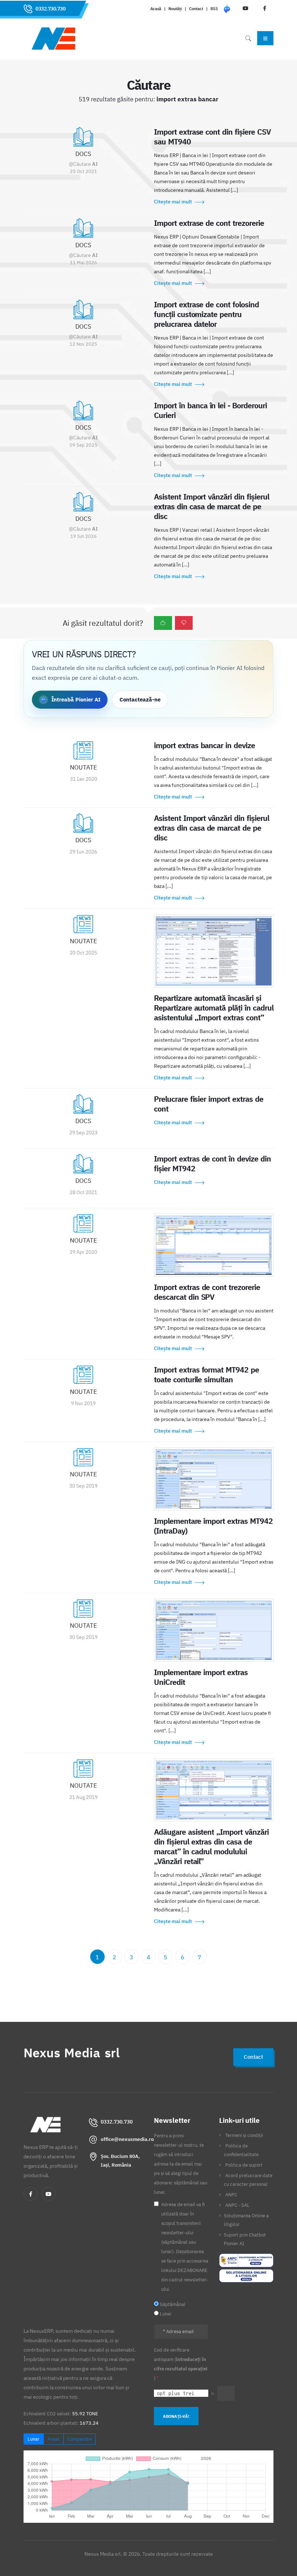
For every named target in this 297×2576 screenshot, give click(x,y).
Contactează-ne (140, 699)
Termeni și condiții (244, 2135)
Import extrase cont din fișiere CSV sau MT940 (212, 137)
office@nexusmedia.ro (127, 2139)
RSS (214, 9)
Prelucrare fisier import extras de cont (209, 1104)
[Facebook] (30, 2194)
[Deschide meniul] (265, 38)
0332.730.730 (50, 9)
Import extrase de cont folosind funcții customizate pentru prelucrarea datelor (206, 314)
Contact (196, 9)
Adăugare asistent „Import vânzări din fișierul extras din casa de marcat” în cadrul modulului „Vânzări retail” (211, 1846)
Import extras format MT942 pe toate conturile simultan (206, 1375)
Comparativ (80, 2439)
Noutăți (175, 9)
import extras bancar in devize (204, 745)
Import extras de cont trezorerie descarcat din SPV (207, 1292)
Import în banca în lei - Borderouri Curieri (210, 410)
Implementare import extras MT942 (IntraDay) (213, 1526)
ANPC (231, 2195)
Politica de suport (244, 2165)
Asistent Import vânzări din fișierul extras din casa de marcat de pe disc (212, 506)
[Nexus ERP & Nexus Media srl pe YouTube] (49, 2194)
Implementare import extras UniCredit (201, 1677)
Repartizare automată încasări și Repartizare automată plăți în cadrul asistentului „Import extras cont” (214, 1008)
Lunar (34, 2439)
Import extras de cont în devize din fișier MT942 (212, 1163)
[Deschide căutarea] (248, 38)
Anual (53, 2439)
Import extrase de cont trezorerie (209, 223)
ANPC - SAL (237, 2205)
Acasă (156, 9)
